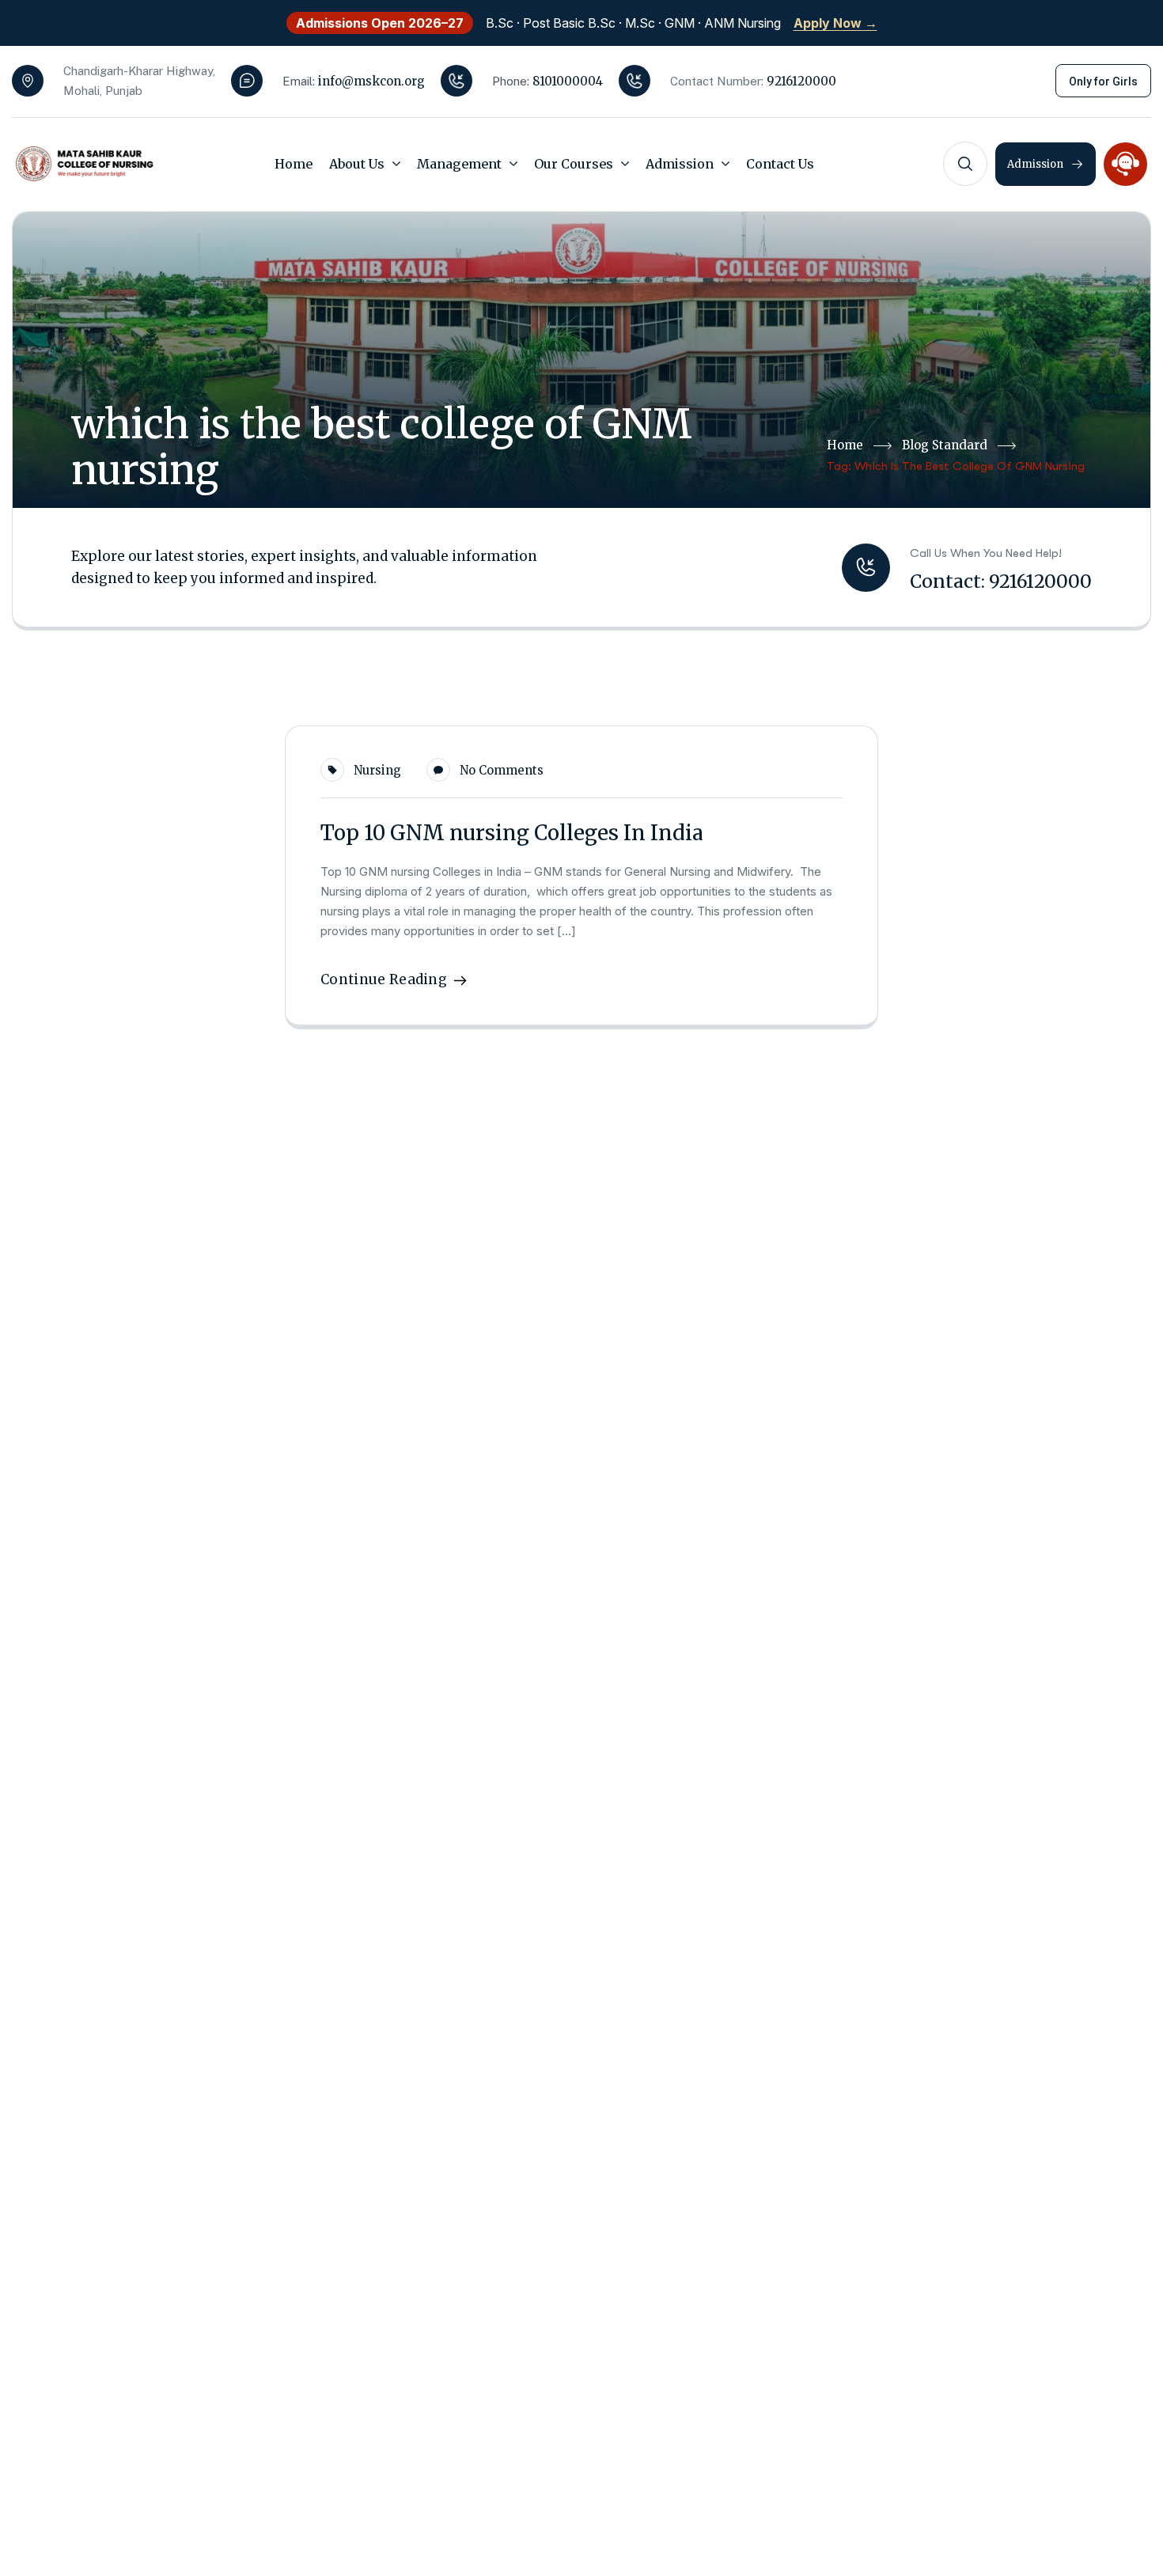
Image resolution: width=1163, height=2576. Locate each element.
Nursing (377, 770)
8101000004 (568, 81)
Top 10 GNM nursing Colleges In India (512, 833)
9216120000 (801, 81)
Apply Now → (835, 23)
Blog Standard (945, 445)
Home (845, 445)
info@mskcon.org (371, 81)
